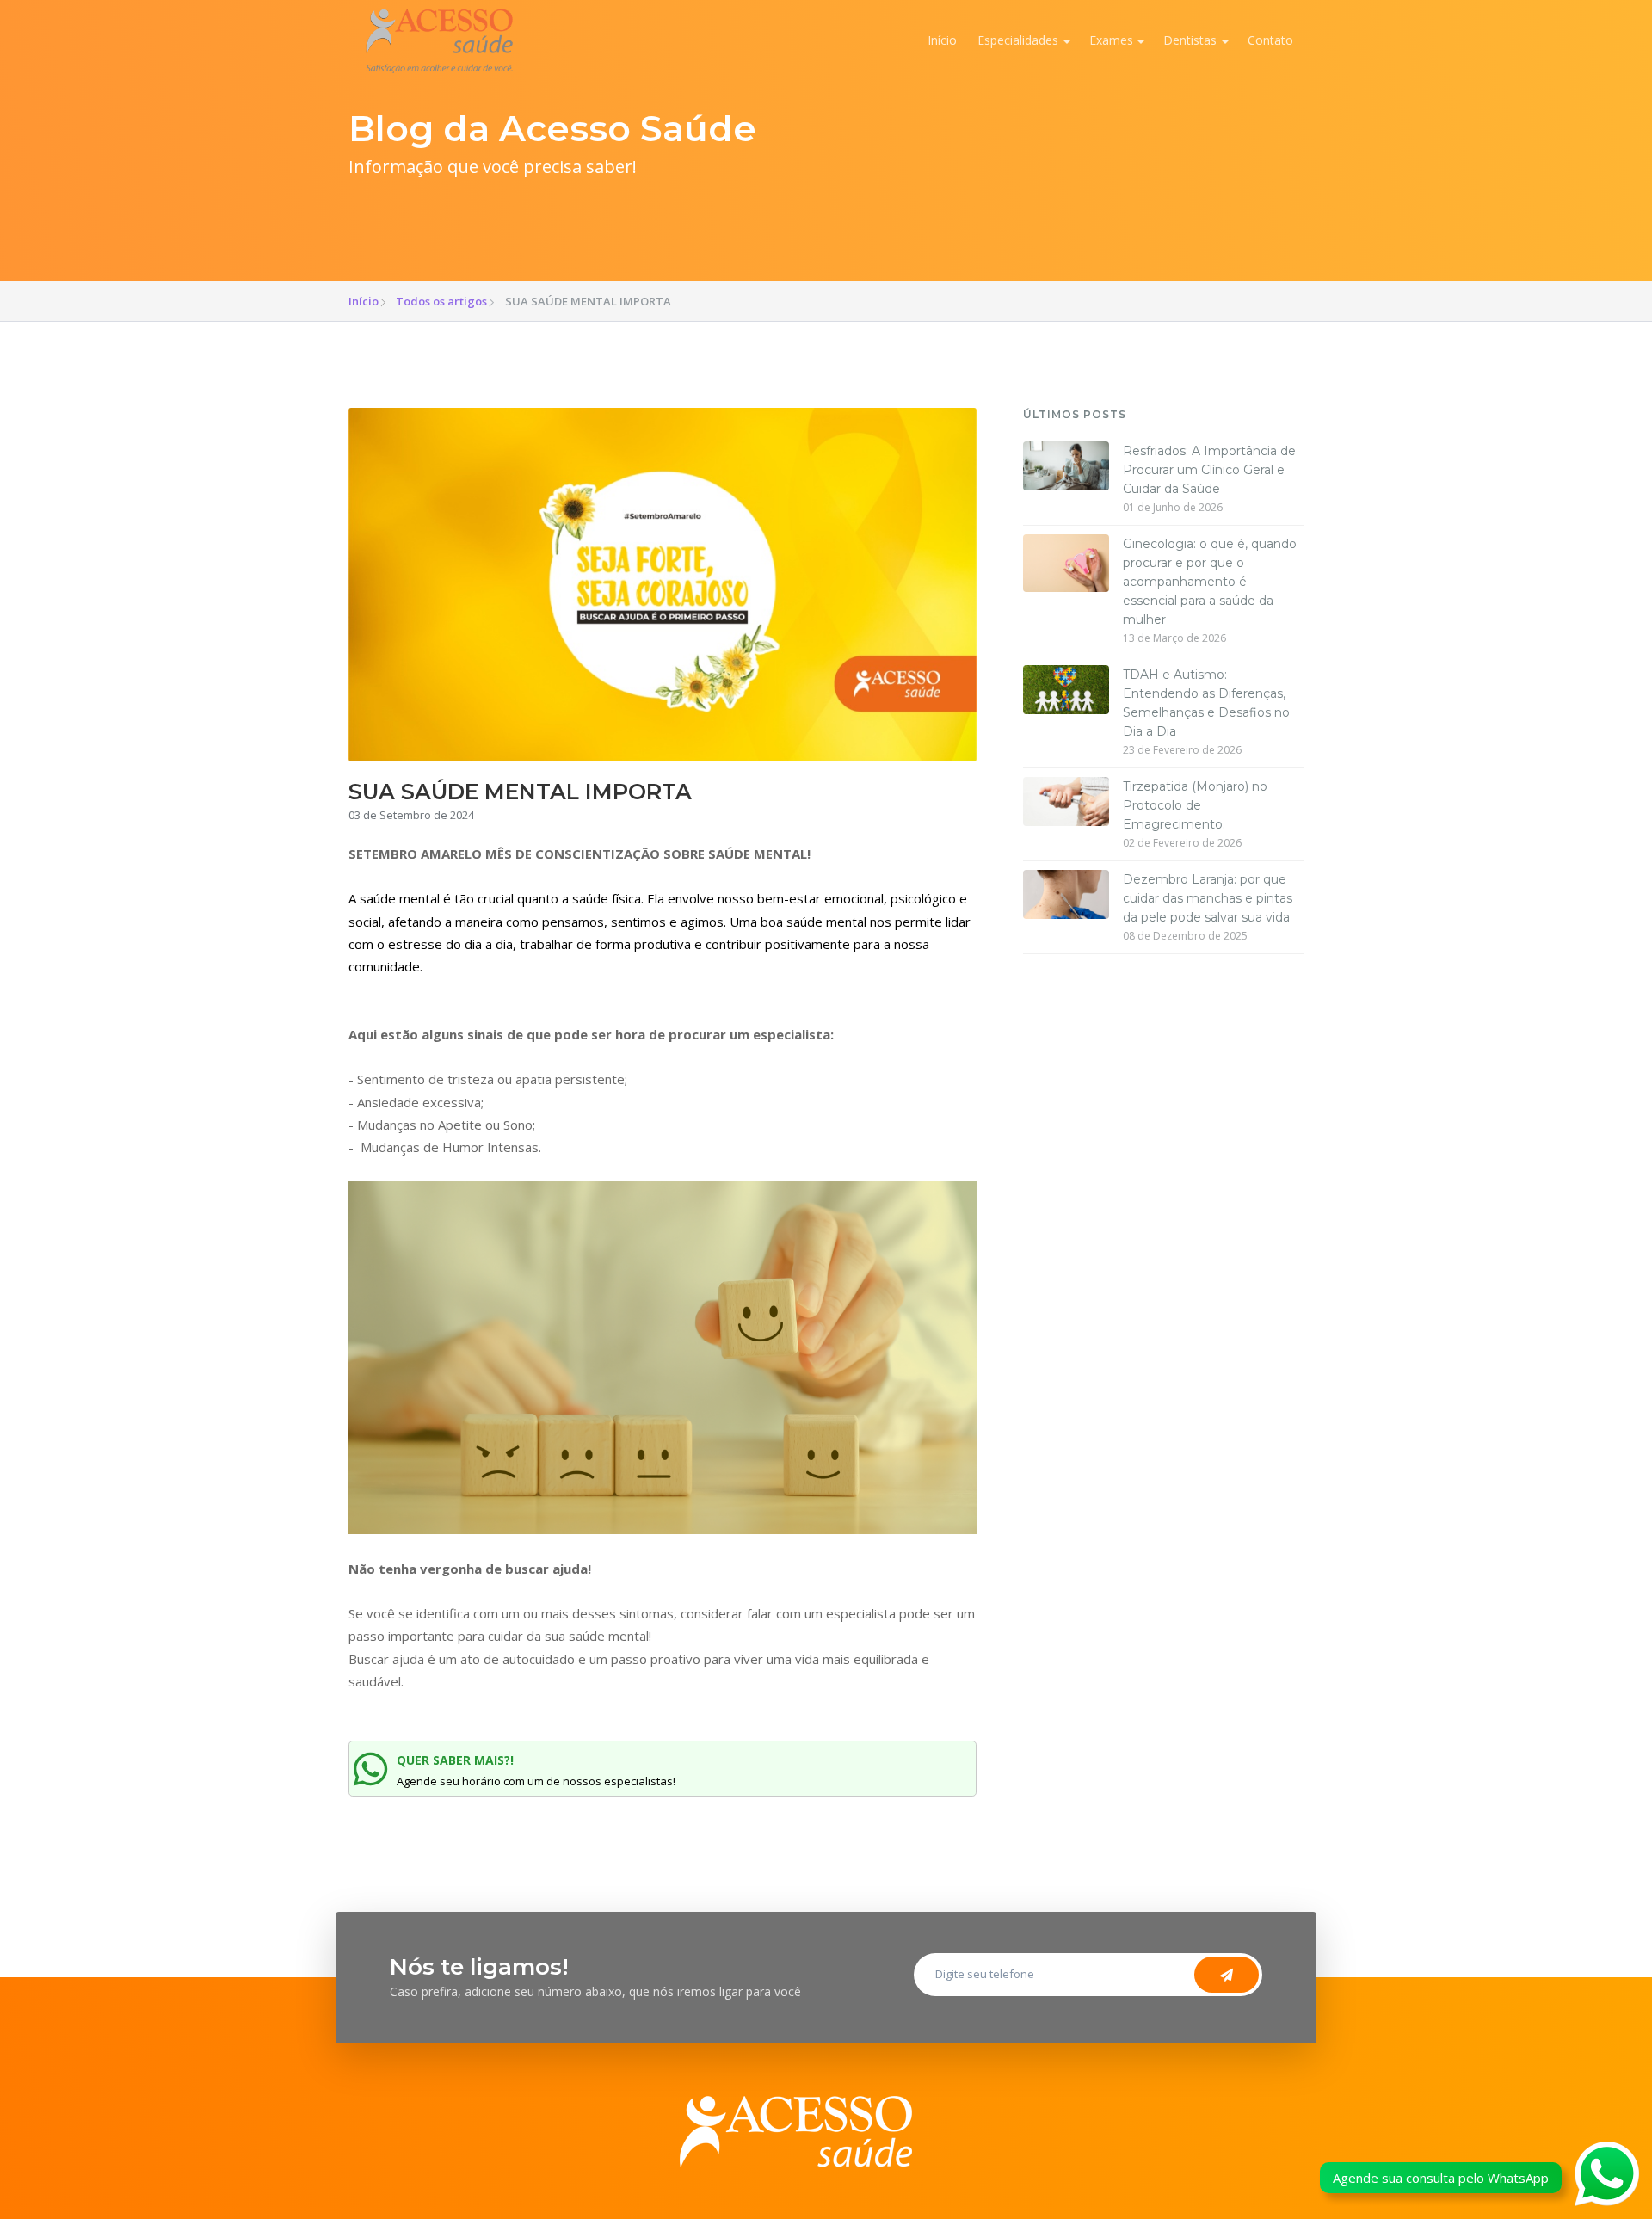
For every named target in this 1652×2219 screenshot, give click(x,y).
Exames (1111, 40)
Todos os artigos (441, 301)
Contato (1270, 40)
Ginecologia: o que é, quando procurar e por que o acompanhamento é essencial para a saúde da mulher (1210, 582)
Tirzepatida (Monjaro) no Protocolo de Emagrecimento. (1195, 805)
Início (942, 40)
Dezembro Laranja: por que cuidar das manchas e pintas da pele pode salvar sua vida (1208, 898)
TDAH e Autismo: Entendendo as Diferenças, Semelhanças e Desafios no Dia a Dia (1206, 703)
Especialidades (1018, 40)
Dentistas (1190, 40)
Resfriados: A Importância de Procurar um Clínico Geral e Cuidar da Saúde (1209, 470)
